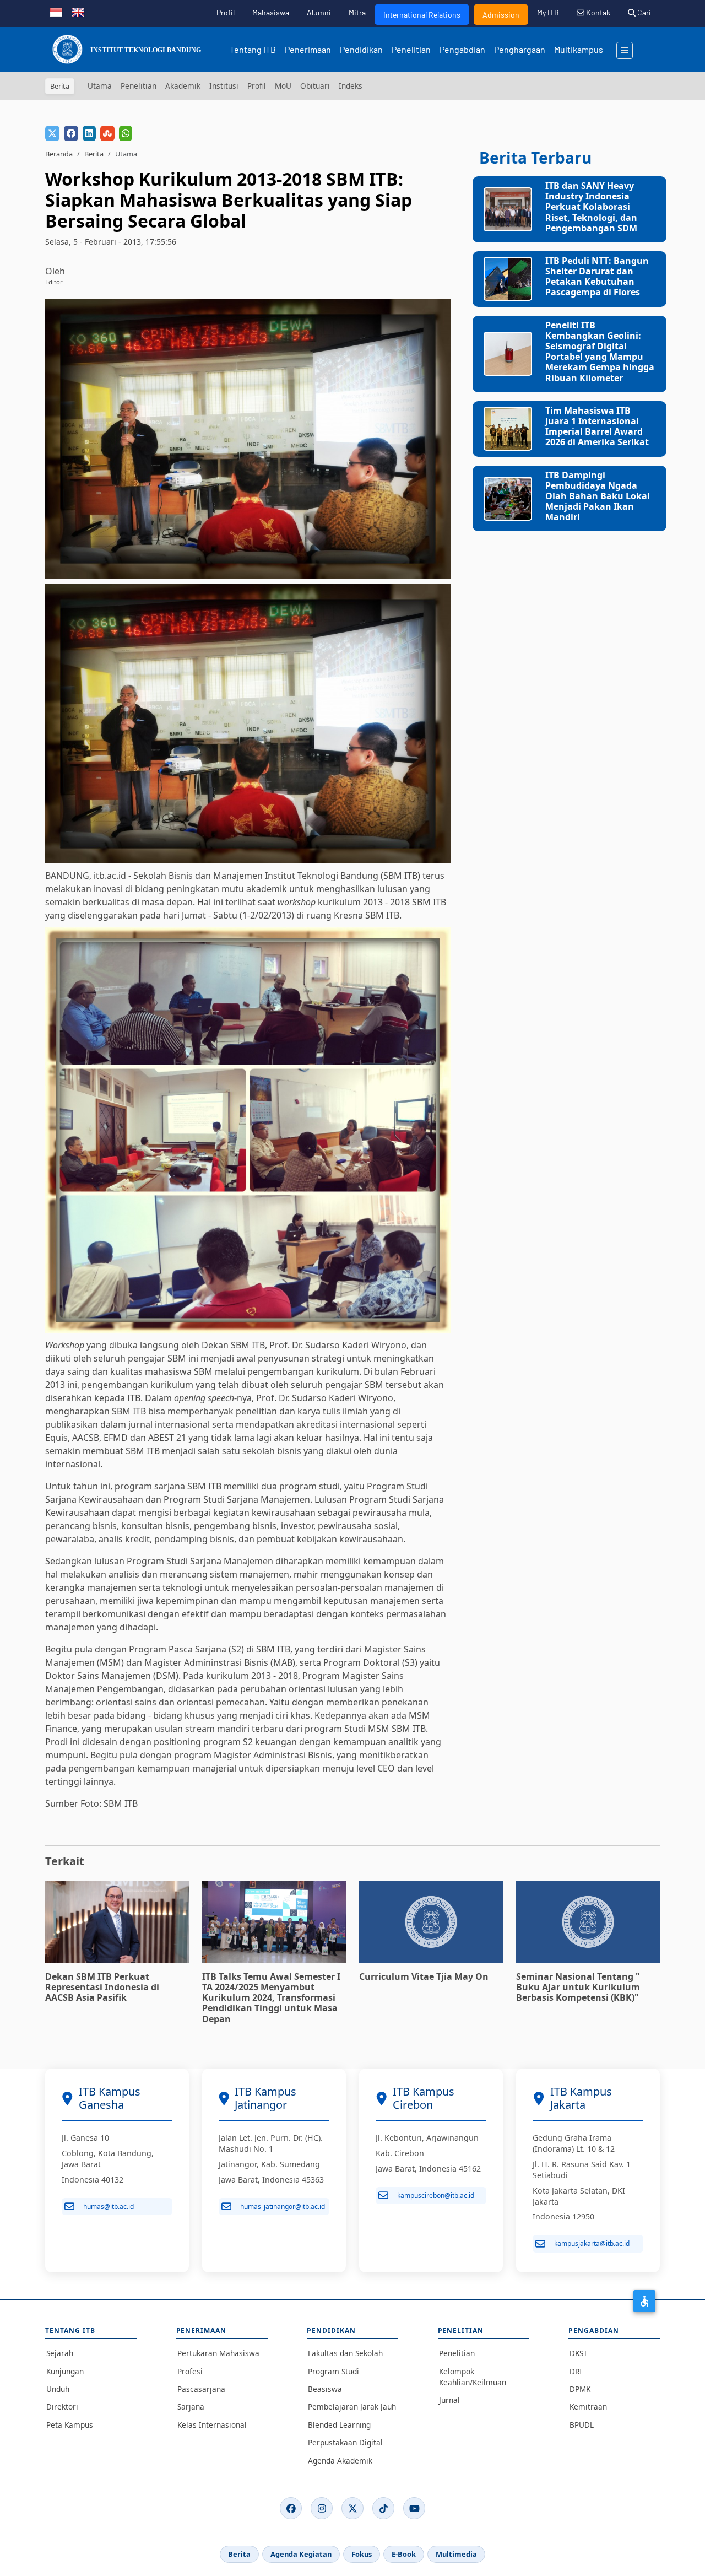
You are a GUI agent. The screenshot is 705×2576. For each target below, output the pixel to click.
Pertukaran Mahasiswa (218, 2353)
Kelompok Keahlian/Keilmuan (473, 2377)
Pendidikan (361, 49)
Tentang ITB (253, 49)
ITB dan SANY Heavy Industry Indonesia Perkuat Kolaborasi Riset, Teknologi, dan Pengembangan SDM (591, 207)
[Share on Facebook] (71, 133)
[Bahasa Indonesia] (56, 11)
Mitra (357, 12)
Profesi (190, 2371)
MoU (283, 86)
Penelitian (411, 49)
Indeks (351, 86)
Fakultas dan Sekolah (345, 2353)
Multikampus (579, 49)
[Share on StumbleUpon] (107, 133)
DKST (579, 2353)
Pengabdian (462, 49)
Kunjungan (65, 2371)
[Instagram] (322, 2508)
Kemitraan (588, 2407)
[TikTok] (383, 2508)
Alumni (319, 12)
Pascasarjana (201, 2389)
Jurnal (449, 2400)
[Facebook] (291, 2508)
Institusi (224, 86)
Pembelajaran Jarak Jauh (352, 2407)
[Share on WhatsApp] (126, 133)
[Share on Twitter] (52, 133)
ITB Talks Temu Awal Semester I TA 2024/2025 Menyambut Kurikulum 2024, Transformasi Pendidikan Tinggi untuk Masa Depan (271, 1998)
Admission (501, 15)
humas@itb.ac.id (109, 2207)
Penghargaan (520, 49)
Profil (226, 12)
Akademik (183, 86)
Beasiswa (325, 2389)
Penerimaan (308, 49)
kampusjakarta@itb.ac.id (592, 2243)
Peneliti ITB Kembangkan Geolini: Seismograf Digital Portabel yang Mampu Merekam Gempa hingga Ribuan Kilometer (600, 352)
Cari (643, 12)
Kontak (597, 12)
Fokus (362, 2554)
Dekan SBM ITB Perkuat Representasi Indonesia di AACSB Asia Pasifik (102, 1987)
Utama (100, 86)
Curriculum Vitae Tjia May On (424, 1976)
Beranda (59, 154)
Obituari (315, 86)
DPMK (580, 2389)
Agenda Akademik (340, 2461)
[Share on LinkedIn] (89, 133)
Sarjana (191, 2407)
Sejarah (60, 2353)
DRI (576, 2371)
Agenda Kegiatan (301, 2554)
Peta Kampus (70, 2425)
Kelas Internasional (212, 2425)
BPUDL (582, 2425)
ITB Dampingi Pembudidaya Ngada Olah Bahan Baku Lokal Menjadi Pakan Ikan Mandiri (598, 496)
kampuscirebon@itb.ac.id (436, 2196)
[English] (78, 11)
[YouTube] (414, 2508)
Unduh (58, 2389)
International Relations (422, 15)
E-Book (404, 2554)
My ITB (548, 12)
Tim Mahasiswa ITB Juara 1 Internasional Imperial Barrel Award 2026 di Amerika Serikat (597, 426)
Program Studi (333, 2371)
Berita (94, 154)
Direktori (62, 2407)
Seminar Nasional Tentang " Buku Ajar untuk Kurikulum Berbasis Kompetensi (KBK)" (578, 1987)
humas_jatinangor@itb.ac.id (283, 2207)
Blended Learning (339, 2425)
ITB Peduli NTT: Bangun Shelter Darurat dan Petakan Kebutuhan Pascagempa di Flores (597, 277)
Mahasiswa (271, 12)
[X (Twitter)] (352, 2508)
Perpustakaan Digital (345, 2442)
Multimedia (456, 2554)
